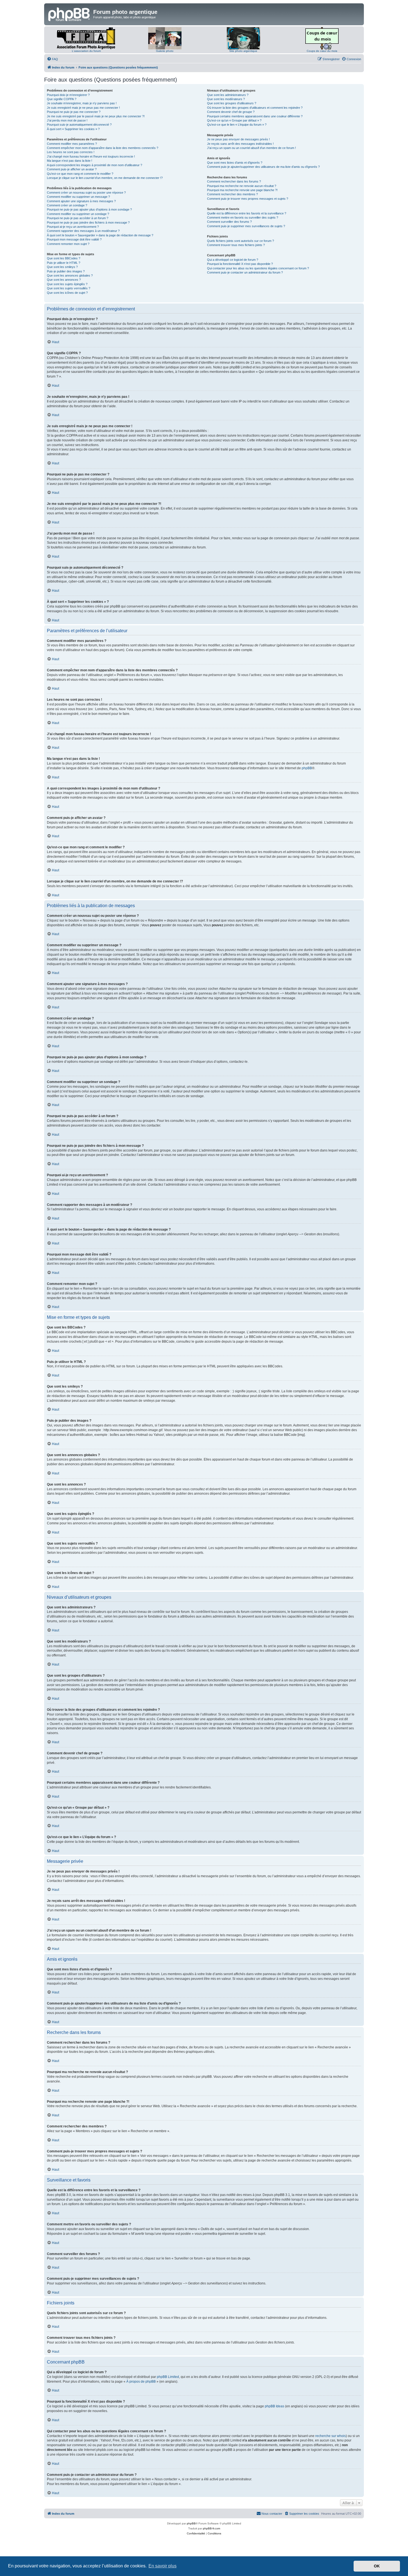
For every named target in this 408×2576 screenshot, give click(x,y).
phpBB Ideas (274, 2406)
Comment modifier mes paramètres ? (72, 144)
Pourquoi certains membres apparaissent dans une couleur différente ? (255, 116)
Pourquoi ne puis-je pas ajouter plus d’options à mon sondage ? (89, 209)
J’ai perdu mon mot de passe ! (67, 120)
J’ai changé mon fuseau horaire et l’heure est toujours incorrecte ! (91, 156)
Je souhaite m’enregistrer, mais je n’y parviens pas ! (82, 103)
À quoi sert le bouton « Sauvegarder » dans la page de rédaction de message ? (100, 235)
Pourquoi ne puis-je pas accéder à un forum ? (78, 218)
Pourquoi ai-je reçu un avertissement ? (73, 227)
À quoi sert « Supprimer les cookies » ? (73, 129)
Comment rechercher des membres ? (232, 194)
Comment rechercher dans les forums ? (234, 181)
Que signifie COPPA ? (62, 99)
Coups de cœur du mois (322, 51)
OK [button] (377, 2566)
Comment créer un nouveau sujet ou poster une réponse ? (86, 193)
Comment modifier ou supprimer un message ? (78, 197)
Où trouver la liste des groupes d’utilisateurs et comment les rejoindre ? (255, 108)
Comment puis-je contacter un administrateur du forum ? (245, 272)
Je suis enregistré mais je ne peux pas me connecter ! (83, 108)
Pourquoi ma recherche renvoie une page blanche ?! (242, 190)
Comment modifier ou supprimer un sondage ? (78, 214)
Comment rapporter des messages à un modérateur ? (83, 231)
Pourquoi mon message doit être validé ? (74, 239)
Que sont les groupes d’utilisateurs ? (232, 103)
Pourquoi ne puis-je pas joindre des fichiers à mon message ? (88, 222)
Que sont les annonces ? (64, 280)
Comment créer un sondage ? (67, 205)
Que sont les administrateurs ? (228, 95)
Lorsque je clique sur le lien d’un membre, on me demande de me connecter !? (105, 178)
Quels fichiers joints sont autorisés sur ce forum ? (240, 241)
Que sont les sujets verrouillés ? (69, 288)
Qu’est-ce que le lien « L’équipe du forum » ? (237, 125)
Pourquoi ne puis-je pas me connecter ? (74, 112)
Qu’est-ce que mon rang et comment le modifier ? (80, 174)
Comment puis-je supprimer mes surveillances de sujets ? (246, 226)
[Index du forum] (69, 14)
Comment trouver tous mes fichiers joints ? (236, 245)
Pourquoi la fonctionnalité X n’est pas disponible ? (240, 264)
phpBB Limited (168, 2377)
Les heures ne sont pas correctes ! (71, 152)
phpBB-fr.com (211, 2528)
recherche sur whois (331, 2436)
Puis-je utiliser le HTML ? (64, 263)
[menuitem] (52, 59)
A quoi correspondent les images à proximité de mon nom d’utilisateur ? (95, 165)
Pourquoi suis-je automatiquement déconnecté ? (79, 125)
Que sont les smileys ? (62, 267)
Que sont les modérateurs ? (226, 99)
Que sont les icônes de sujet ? (67, 293)
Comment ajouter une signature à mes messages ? (81, 201)
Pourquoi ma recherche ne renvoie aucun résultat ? (242, 186)
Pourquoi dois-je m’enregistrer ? (68, 95)
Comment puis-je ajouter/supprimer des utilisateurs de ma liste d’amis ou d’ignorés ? (263, 167)
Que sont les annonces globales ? (70, 275)
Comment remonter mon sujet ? (68, 244)
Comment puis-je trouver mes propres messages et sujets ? (248, 199)
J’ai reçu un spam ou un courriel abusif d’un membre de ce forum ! (251, 148)
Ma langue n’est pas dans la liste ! (70, 161)
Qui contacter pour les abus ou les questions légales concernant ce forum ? (258, 268)
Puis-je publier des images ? (66, 271)
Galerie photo (165, 51)
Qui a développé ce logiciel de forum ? (233, 260)
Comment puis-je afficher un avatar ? (72, 169)
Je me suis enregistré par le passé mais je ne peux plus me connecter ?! (96, 116)
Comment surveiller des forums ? (229, 222)
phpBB (307, 768)
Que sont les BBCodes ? (64, 258)
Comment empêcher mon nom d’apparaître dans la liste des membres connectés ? (103, 148)
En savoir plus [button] (163, 2566)
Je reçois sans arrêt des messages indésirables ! (240, 144)
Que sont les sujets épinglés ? (67, 284)
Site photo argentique (243, 51)
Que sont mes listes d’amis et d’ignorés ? (235, 163)
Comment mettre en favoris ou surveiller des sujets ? (243, 217)
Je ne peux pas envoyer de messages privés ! (238, 139)
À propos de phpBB (141, 2382)
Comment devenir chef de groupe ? (231, 112)
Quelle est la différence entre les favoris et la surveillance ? (247, 213)
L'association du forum (86, 51)
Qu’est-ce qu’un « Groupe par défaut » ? (234, 120)
